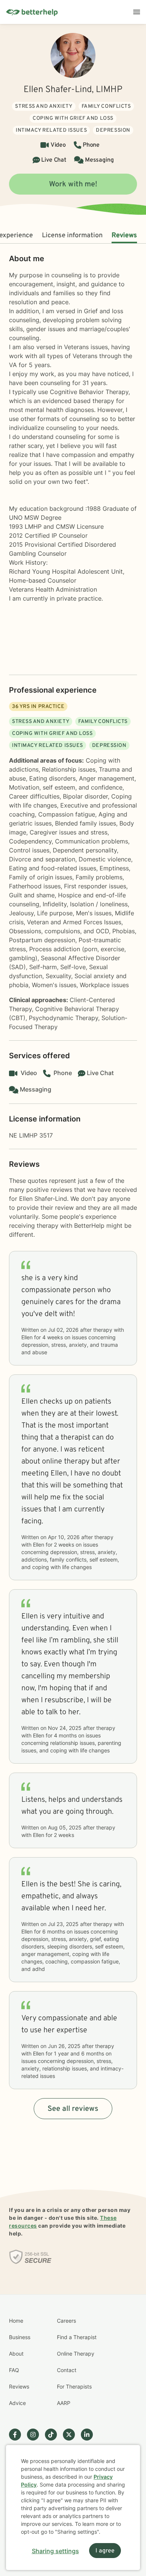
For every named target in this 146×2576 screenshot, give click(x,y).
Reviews (124, 236)
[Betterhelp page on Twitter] (72, 2435)
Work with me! (73, 184)
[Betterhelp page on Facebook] (18, 2435)
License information (72, 236)
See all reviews (73, 2109)
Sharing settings (55, 2551)
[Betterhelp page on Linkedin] (90, 2435)
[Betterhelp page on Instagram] (36, 2435)
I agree (105, 2551)
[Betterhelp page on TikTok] (54, 2435)
